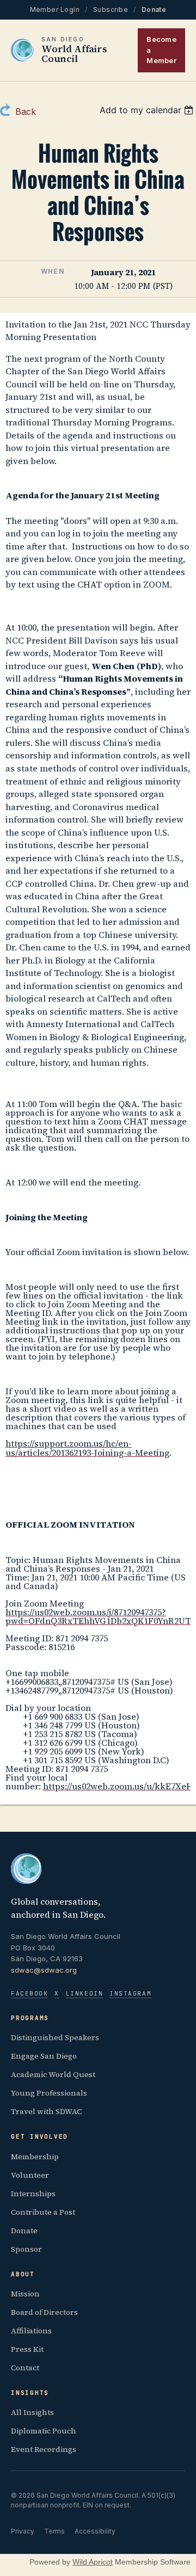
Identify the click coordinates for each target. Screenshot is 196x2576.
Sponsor (26, 2249)
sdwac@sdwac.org (44, 1970)
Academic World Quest (53, 2074)
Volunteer (30, 2175)
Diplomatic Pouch (44, 2431)
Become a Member (161, 50)
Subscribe (111, 10)
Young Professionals (49, 2093)
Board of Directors (44, 2312)
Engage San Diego (44, 2056)
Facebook (29, 1993)
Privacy (23, 2531)
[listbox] (148, 110)
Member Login (55, 10)
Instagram (130, 1993)
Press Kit (27, 2349)
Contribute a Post (43, 2212)
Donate (154, 10)
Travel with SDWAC (46, 2111)
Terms (54, 2531)
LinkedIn (84, 1993)
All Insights (32, 2412)
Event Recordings (44, 2449)
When (53, 271)
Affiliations (31, 2331)
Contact (25, 2368)
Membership (35, 2157)
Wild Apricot (93, 2562)
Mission (25, 2294)
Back (26, 112)
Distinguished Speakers (55, 2037)
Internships (33, 2194)
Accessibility (95, 2531)
